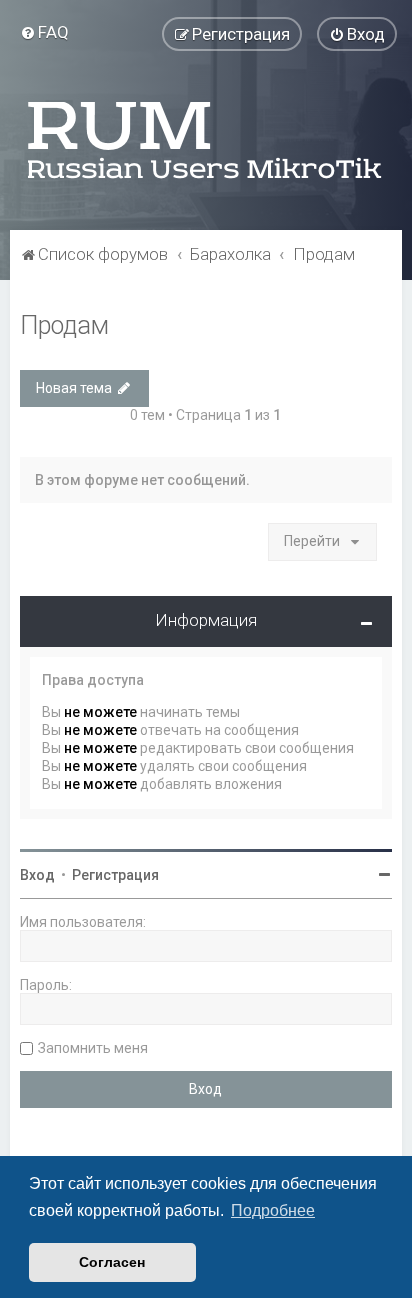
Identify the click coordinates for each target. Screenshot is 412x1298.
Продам (64, 325)
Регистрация (115, 875)
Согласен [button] (112, 1262)
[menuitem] (44, 32)
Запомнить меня (93, 1048)
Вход (37, 875)
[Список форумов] (206, 140)
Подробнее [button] (273, 1210)
